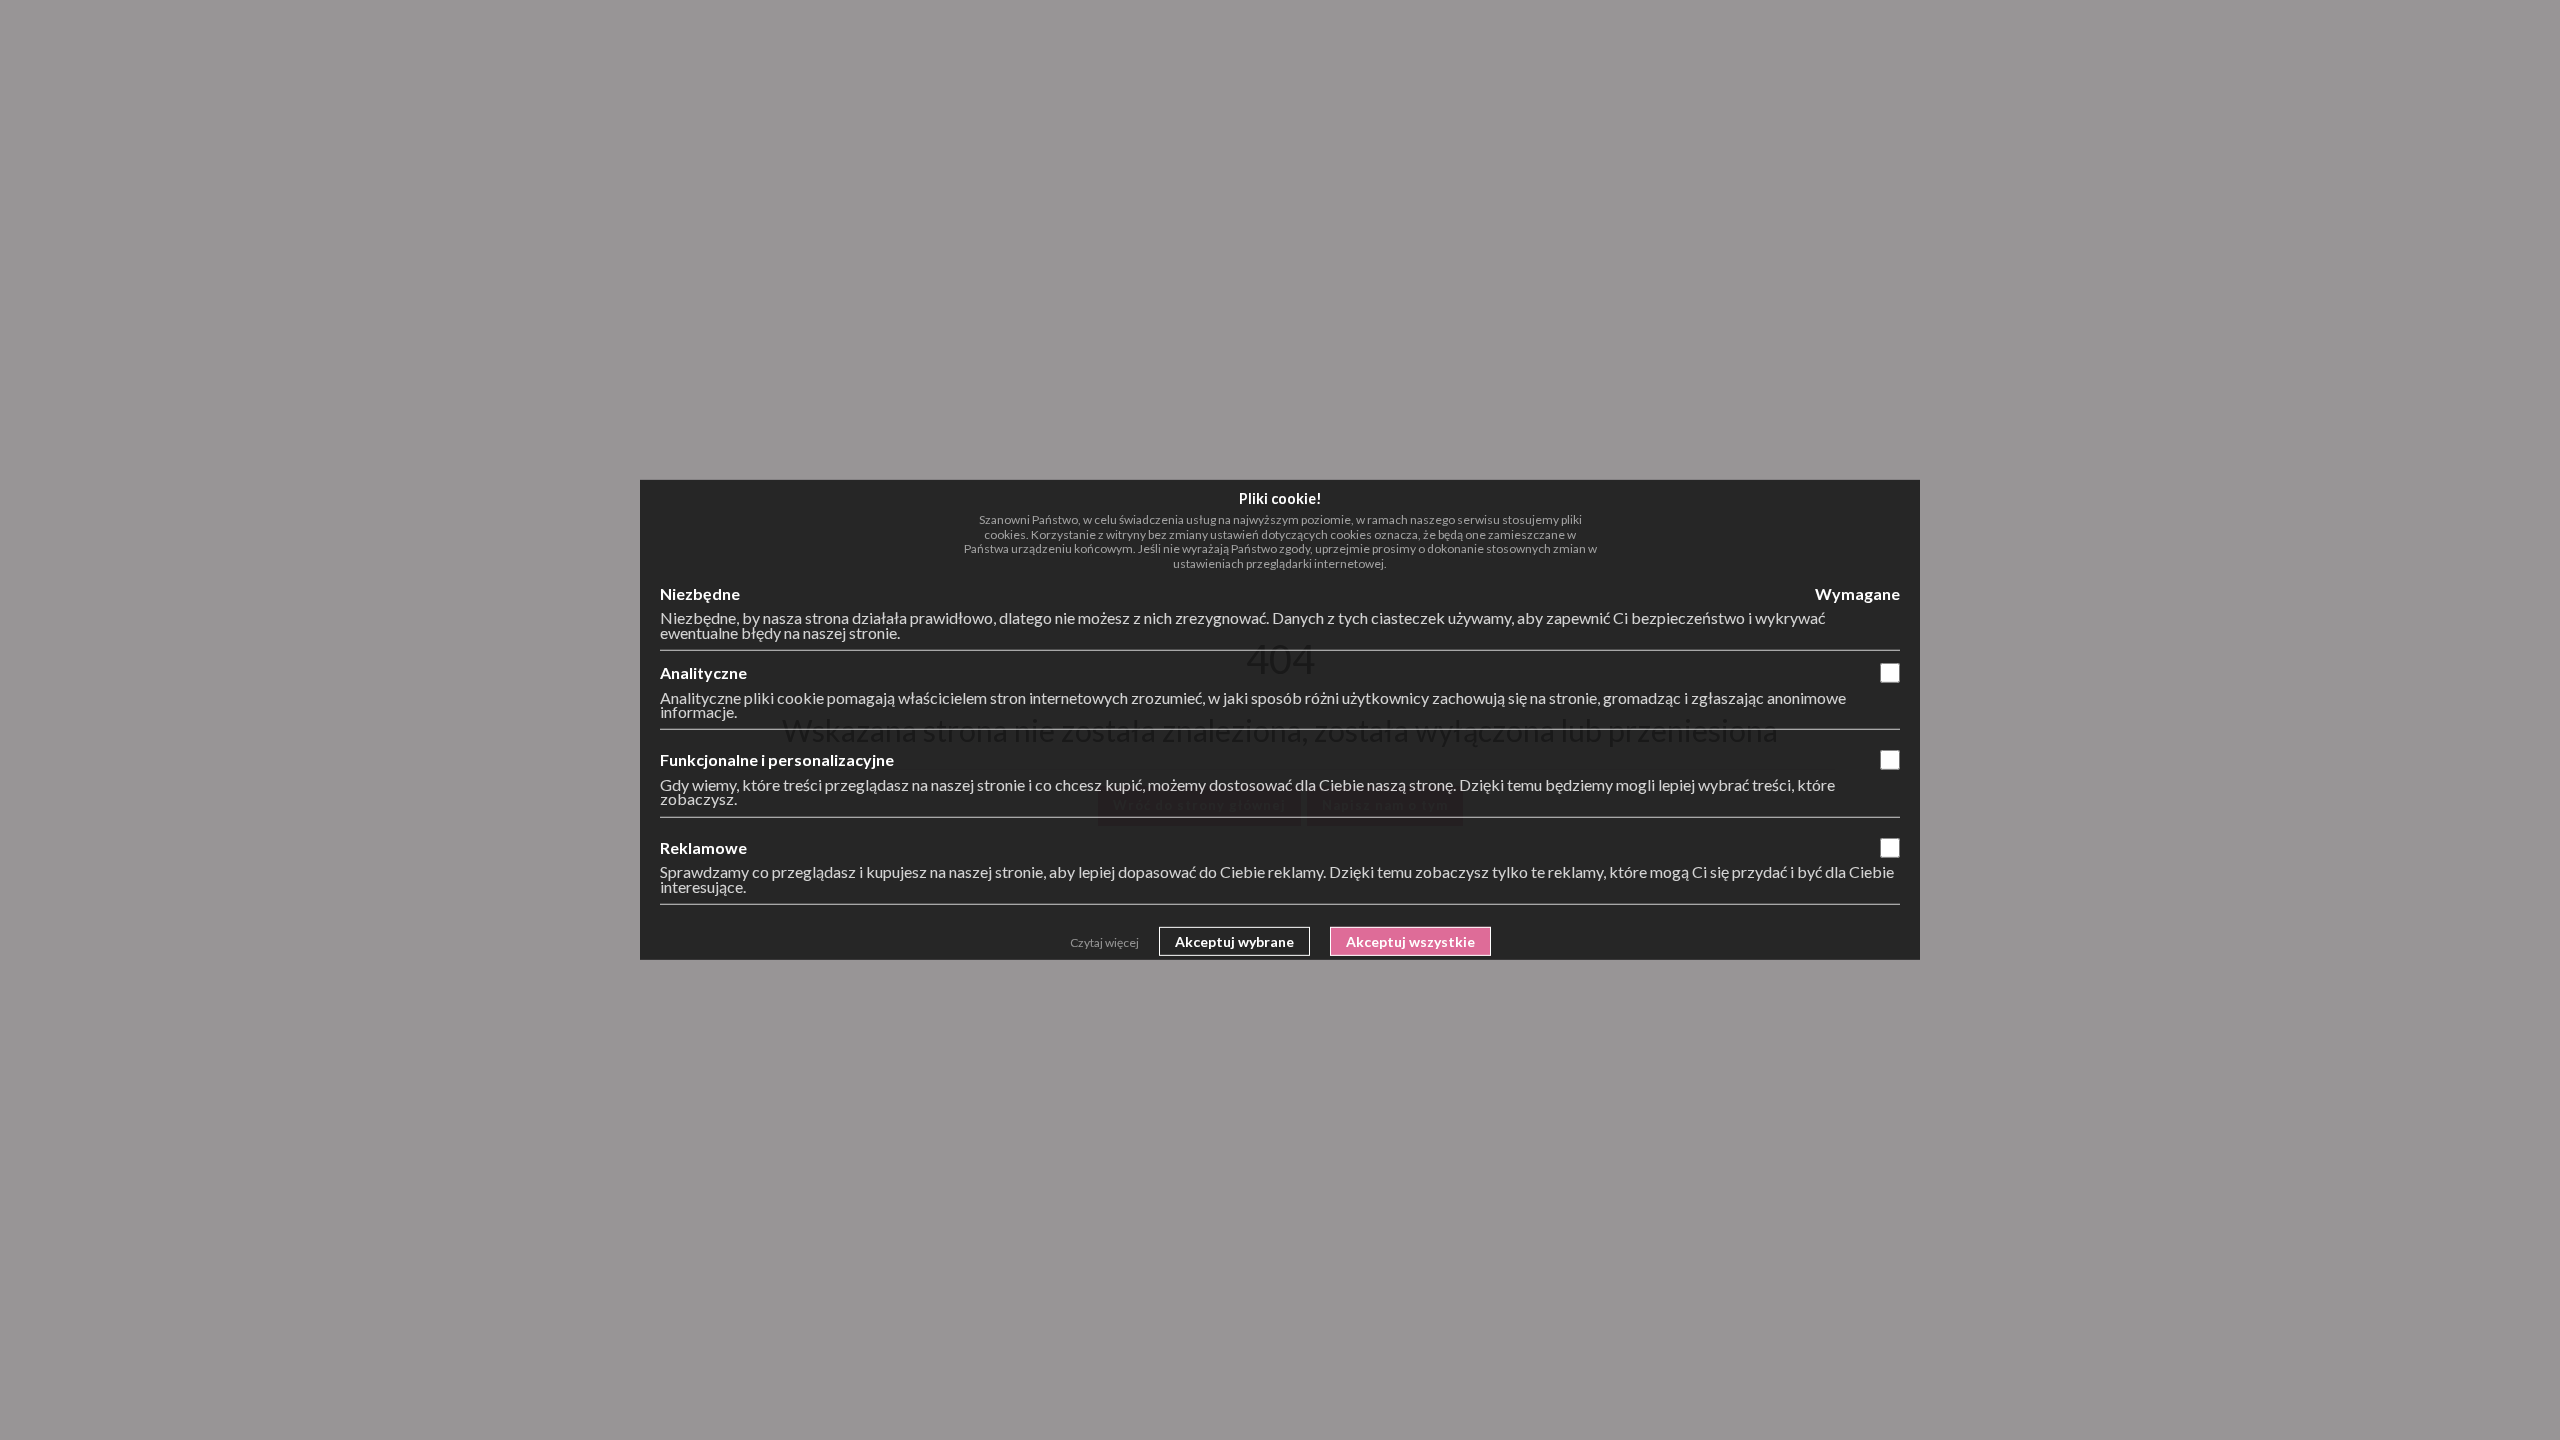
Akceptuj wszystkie (1410, 941)
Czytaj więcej (1104, 942)
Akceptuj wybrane (1234, 941)
